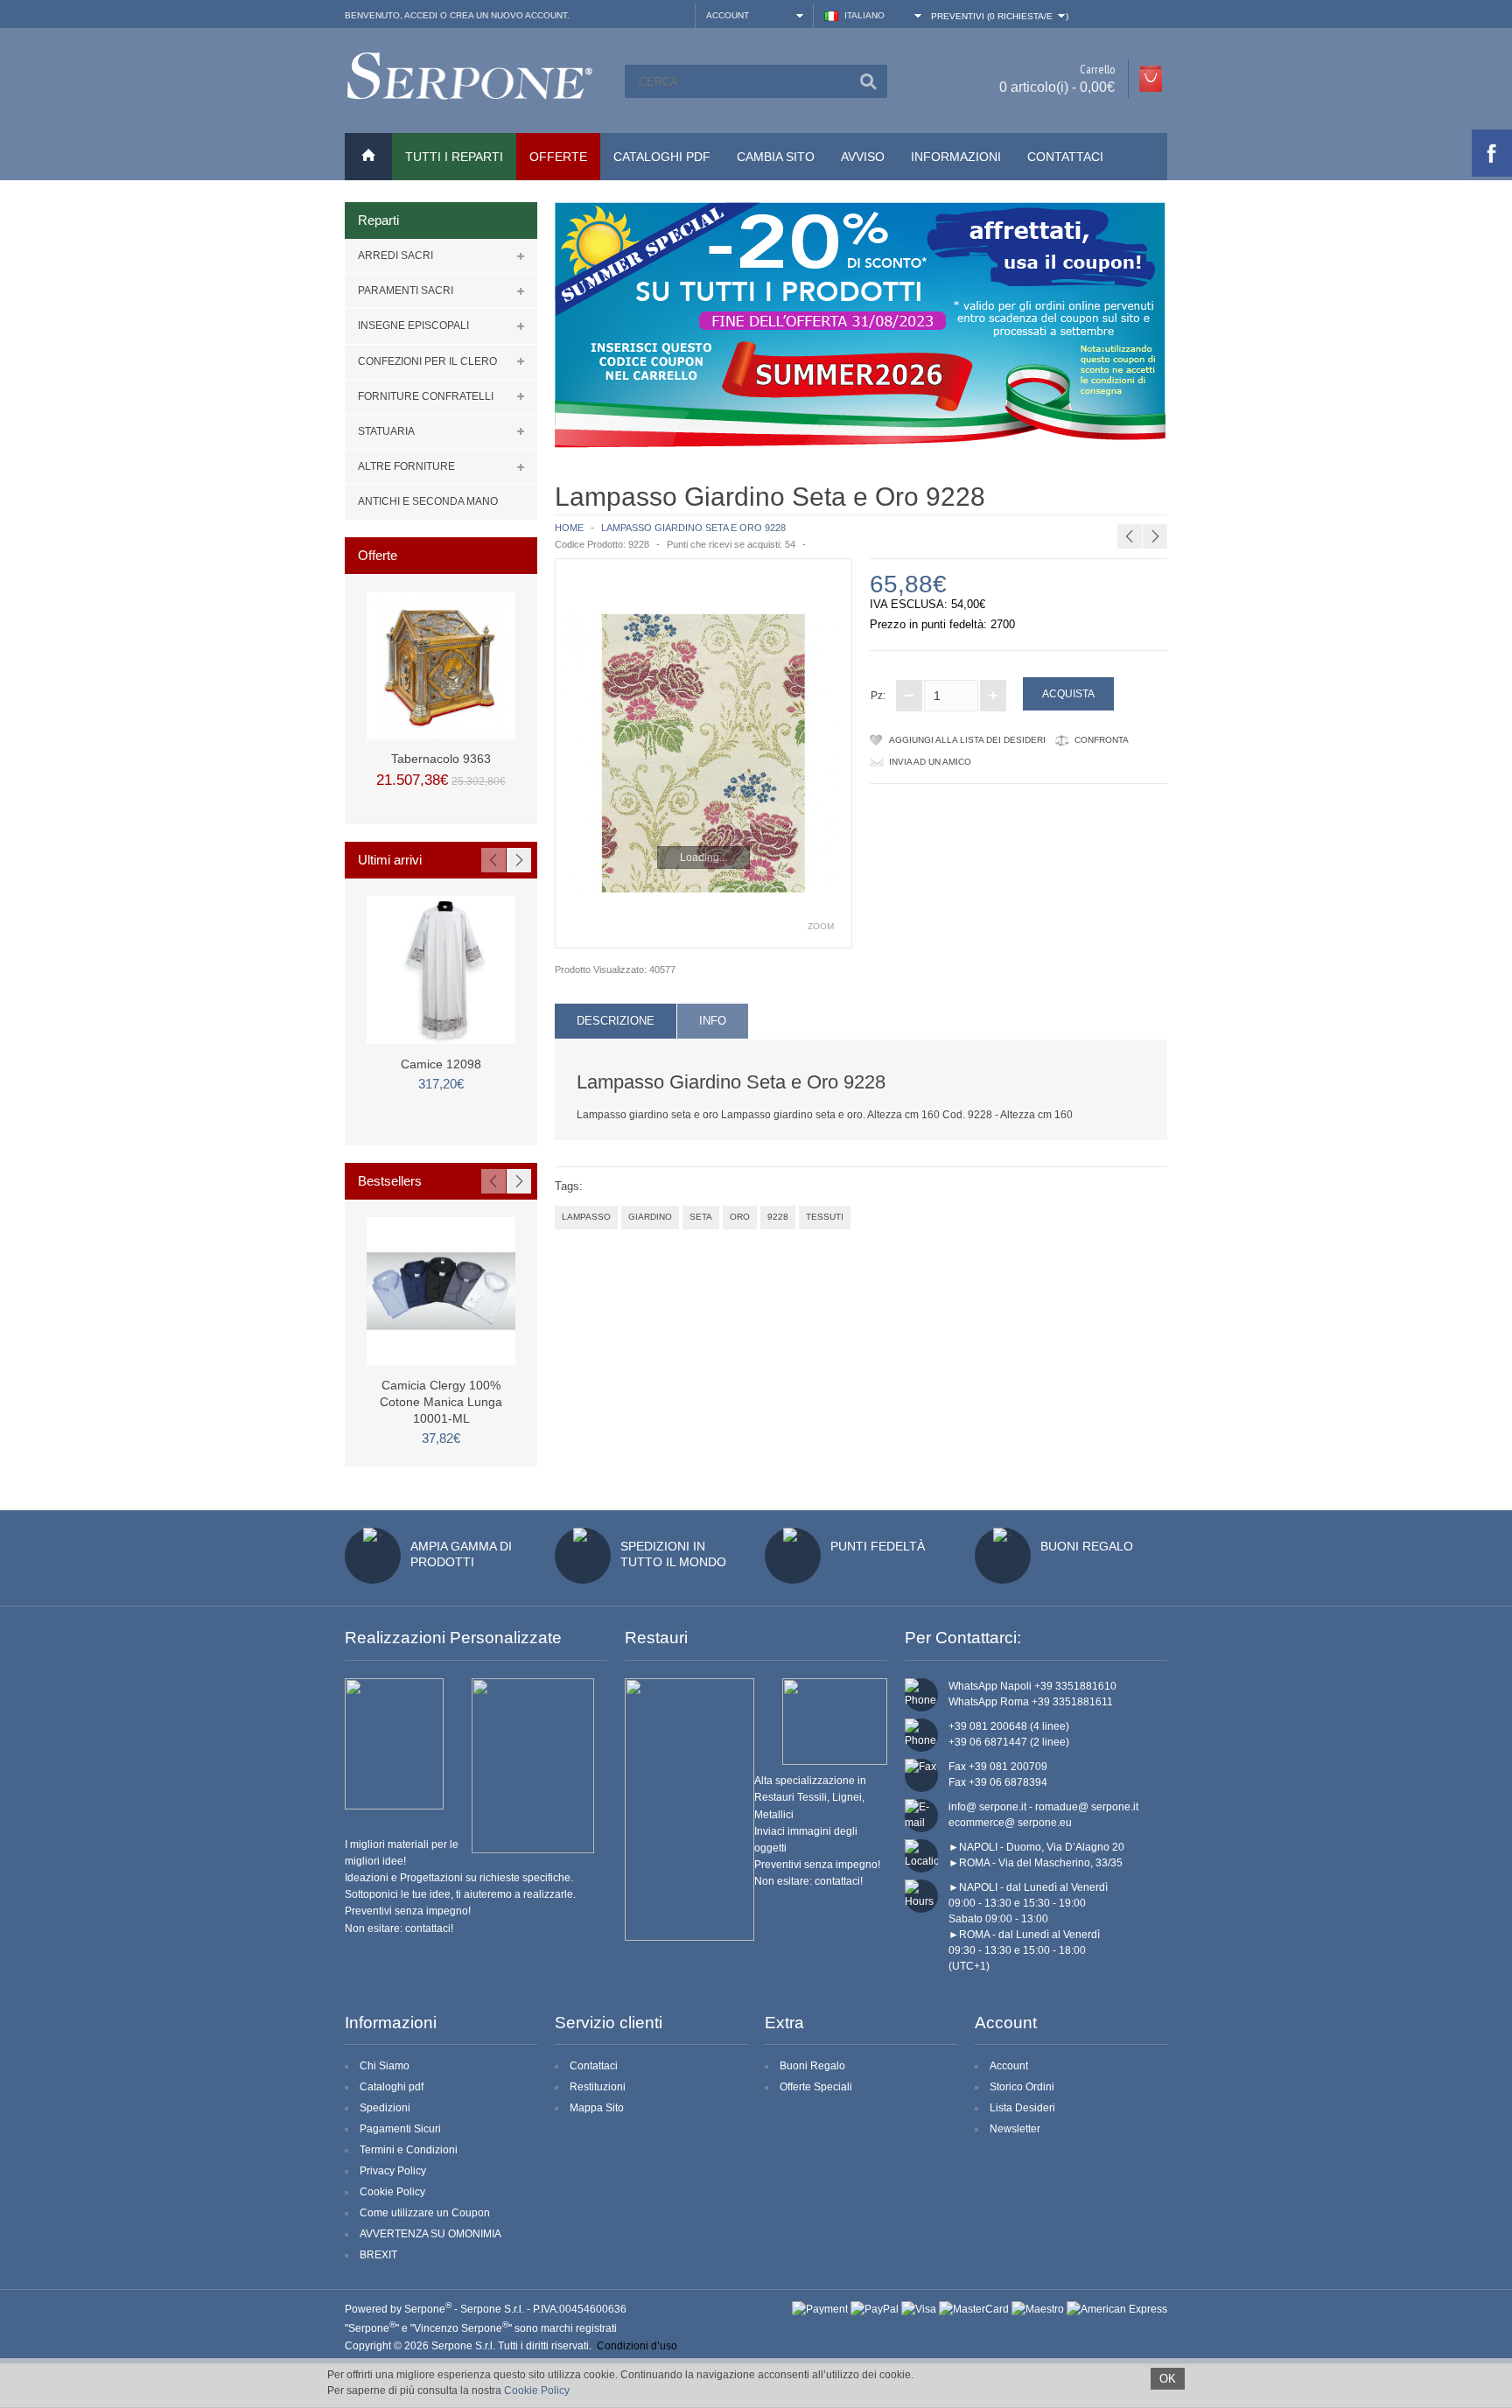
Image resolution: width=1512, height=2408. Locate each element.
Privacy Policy (393, 2171)
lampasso (586, 1217)
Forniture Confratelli (426, 396)
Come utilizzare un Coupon (425, 2213)
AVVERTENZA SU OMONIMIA (430, 2234)
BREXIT (378, 2255)
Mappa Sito (597, 2108)
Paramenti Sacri (406, 290)
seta (701, 1217)
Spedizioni (385, 2108)
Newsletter (1015, 2129)
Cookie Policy (392, 2192)
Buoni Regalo (1087, 1546)
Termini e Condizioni (409, 2150)
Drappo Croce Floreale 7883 (1169, 494)
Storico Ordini (1022, 2087)
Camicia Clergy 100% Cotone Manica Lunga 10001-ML (441, 1402)
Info (713, 1021)
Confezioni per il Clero (427, 361)
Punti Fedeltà (878, 1546)
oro (740, 1217)
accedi (421, 15)
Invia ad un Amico (930, 762)
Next (519, 860)
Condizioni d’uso (637, 2346)
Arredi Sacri (395, 255)
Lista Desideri (1022, 2108)
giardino (650, 1217)
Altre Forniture (406, 466)
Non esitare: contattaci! (399, 1928)
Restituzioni (598, 2087)
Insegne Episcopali (413, 325)
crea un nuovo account (508, 15)
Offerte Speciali (816, 2087)
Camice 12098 (441, 1064)
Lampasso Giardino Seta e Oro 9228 (693, 528)
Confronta (1102, 740)
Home (569, 528)
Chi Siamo (385, 2066)
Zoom (821, 926)
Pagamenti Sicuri (400, 2129)
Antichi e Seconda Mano (428, 501)
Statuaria (386, 431)
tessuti (825, 1217)
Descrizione (616, 1021)
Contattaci (1065, 157)
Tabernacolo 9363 (441, 759)
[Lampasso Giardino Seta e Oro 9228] (703, 753)
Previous (493, 860)
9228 (778, 1217)
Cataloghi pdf (392, 2087)
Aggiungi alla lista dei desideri (967, 740)
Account (1009, 2066)
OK (1168, 2379)
